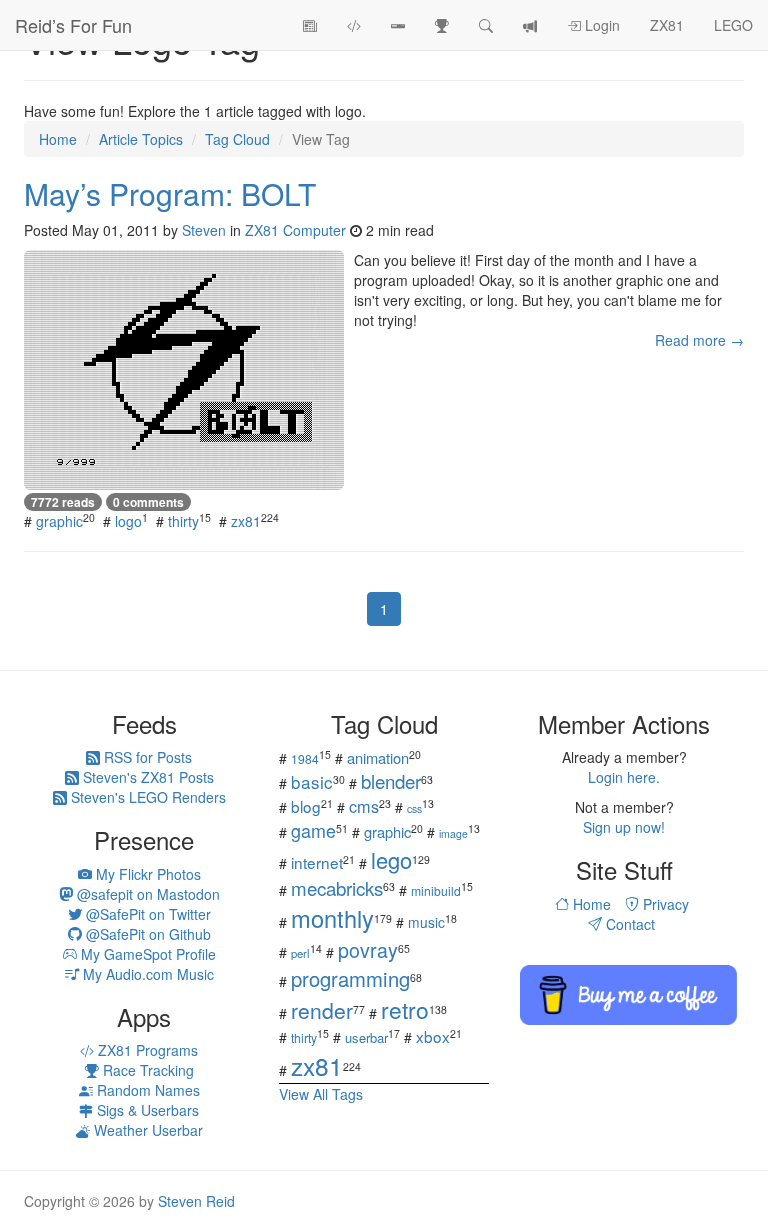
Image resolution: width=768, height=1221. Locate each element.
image (453, 833)
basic (312, 781)
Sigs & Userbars (146, 1110)
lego (391, 859)
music (426, 922)
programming (350, 978)
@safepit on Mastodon (146, 894)
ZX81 (667, 25)
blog (306, 806)
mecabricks (337, 887)
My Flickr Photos (146, 874)
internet (317, 862)
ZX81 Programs (146, 1050)
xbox (433, 1036)
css (414, 808)
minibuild (436, 890)
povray (368, 949)
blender (391, 780)
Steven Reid (196, 1201)
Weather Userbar (146, 1130)
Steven (204, 230)
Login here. (624, 777)
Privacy (664, 904)
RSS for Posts (146, 757)
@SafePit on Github (146, 934)
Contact (628, 924)
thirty (183, 521)
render (322, 1010)
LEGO (733, 25)
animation (378, 757)
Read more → (699, 340)
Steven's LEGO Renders (146, 797)
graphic (59, 521)
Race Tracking (146, 1070)
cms (364, 806)
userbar (366, 1037)
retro (405, 1009)
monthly (332, 918)
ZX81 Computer (295, 230)
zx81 (246, 521)
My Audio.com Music (146, 974)
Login (600, 25)
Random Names (146, 1090)
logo (128, 521)
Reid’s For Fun (73, 25)
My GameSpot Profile (146, 954)
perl (300, 953)
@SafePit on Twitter (146, 914)
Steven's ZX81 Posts (146, 777)
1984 (305, 758)
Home (590, 904)
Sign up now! (624, 827)
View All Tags (321, 1094)
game (313, 830)
